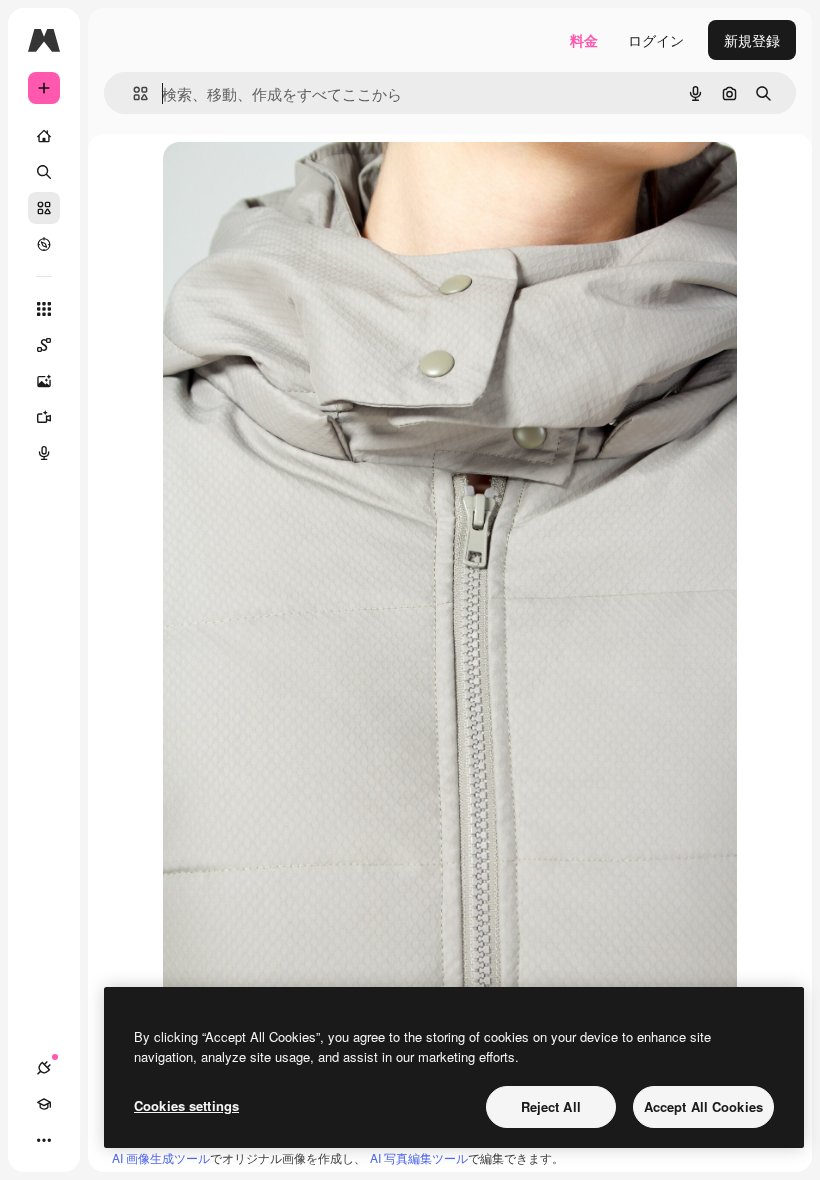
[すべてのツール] (44, 309)
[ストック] (44, 208)
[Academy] (44, 1104)
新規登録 (752, 40)
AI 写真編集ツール (419, 1157)
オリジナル (300, 179)
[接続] (44, 1068)
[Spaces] (44, 345)
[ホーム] (44, 136)
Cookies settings (186, 1105)
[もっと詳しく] (44, 244)
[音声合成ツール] (44, 453)
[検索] (44, 172)
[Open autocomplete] (132, 93)
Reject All (551, 1106)
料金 (584, 40)
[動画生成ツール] (44, 417)
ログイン (656, 40)
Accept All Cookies (703, 1106)
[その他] (44, 1140)
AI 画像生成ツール (161, 1157)
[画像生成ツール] (44, 381)
